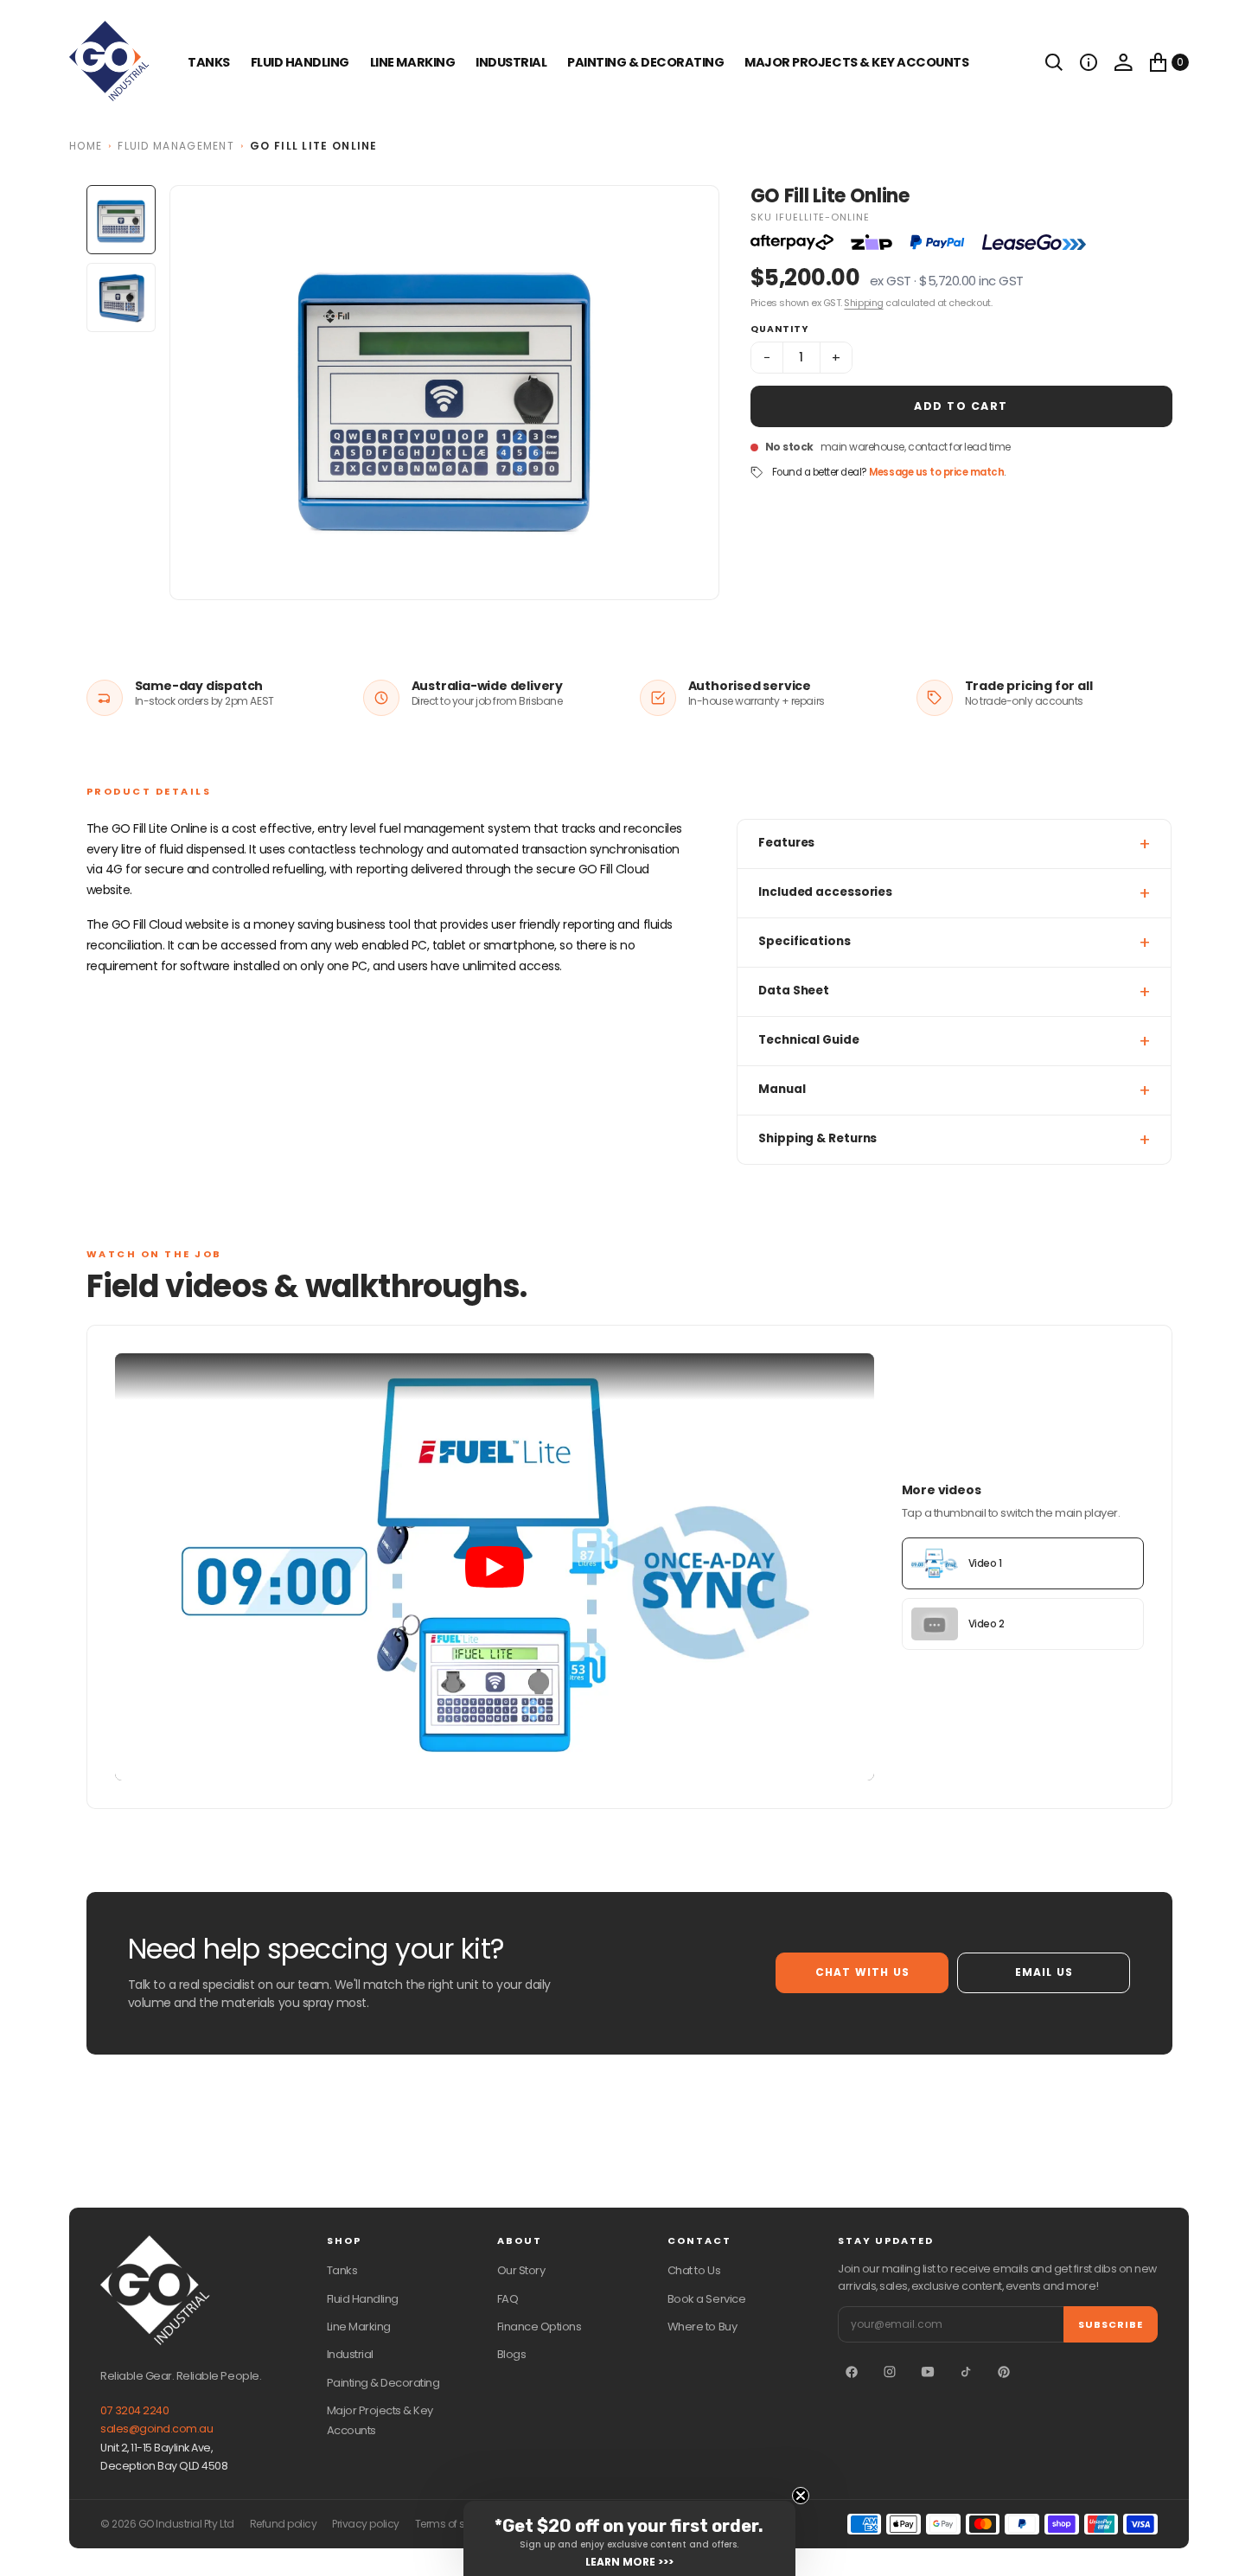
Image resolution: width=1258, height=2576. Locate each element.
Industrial (511, 62)
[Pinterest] (1004, 2372)
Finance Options (540, 2327)
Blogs (512, 2354)
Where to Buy (702, 2327)
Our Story (521, 2270)
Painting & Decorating (645, 62)
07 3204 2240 (134, 2410)
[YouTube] (928, 2372)
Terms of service (454, 2524)
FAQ (508, 2299)
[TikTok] (966, 2372)
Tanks (342, 2270)
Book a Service (706, 2299)
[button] (1089, 62)
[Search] (1054, 62)
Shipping (863, 303)
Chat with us (862, 1972)
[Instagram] (890, 2372)
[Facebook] (852, 2372)
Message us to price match (936, 472)
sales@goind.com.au (156, 2429)
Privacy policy (365, 2524)
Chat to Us (694, 2270)
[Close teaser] (801, 2496)
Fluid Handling (300, 62)
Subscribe (1111, 2324)
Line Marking (412, 62)
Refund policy (284, 2524)
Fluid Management (176, 146)
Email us (1044, 1972)
